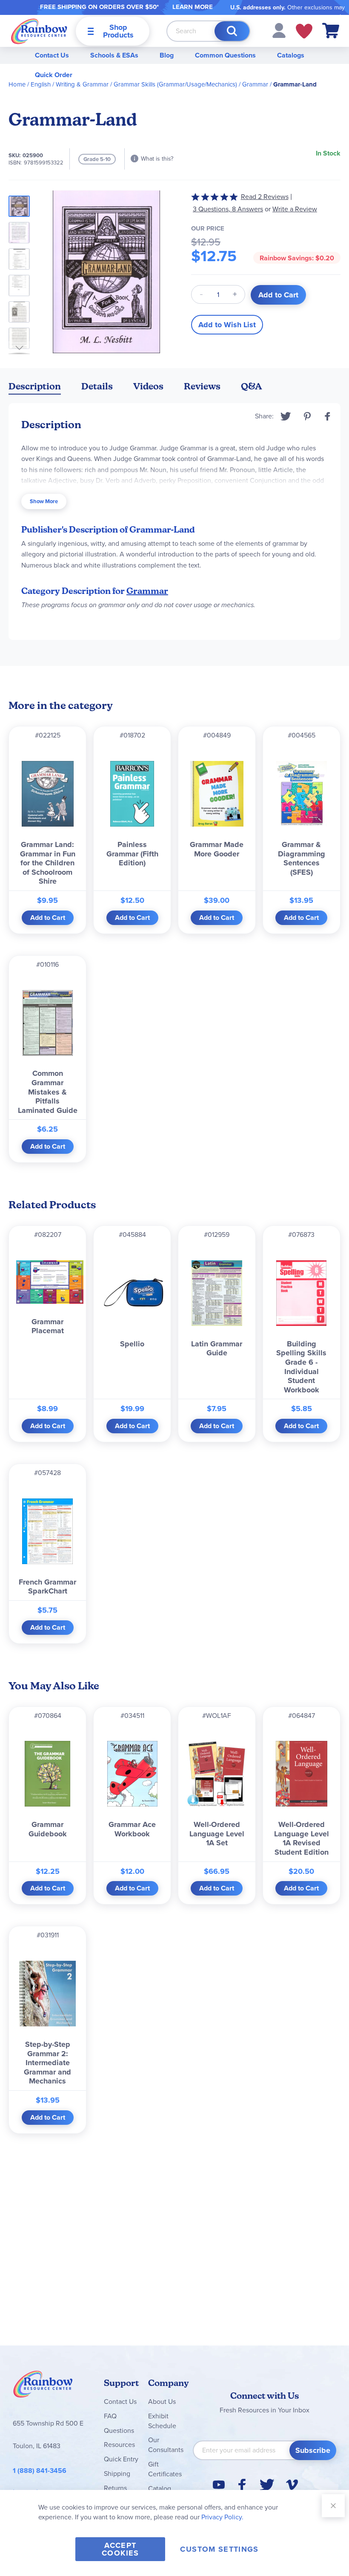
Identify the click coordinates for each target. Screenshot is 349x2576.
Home (17, 84)
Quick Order (54, 75)
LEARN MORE (193, 7)
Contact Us (52, 55)
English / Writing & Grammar (70, 84)
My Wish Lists (304, 31)
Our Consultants (166, 2445)
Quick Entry (121, 2459)
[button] (279, 30)
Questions (119, 2430)
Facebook (328, 416)
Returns (115, 2488)
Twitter (286, 416)
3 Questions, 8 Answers (228, 209)
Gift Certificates (165, 2469)
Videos (148, 386)
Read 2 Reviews (265, 197)
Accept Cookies (120, 2549)
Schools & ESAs (114, 55)
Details (97, 386)
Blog (167, 55)
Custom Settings (219, 2549)
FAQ (110, 2416)
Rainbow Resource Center (43, 2386)
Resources (119, 2445)
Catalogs (291, 55)
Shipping (117, 2474)
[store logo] (39, 31)
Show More (44, 501)
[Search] (232, 31)
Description (35, 386)
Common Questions (225, 55)
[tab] (35, 388)
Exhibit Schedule (162, 2421)
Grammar (255, 84)
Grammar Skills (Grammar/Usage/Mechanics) (175, 84)
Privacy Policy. (222, 2517)
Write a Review (295, 209)
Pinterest (307, 416)
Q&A (252, 386)
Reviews (202, 386)
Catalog (160, 2488)
